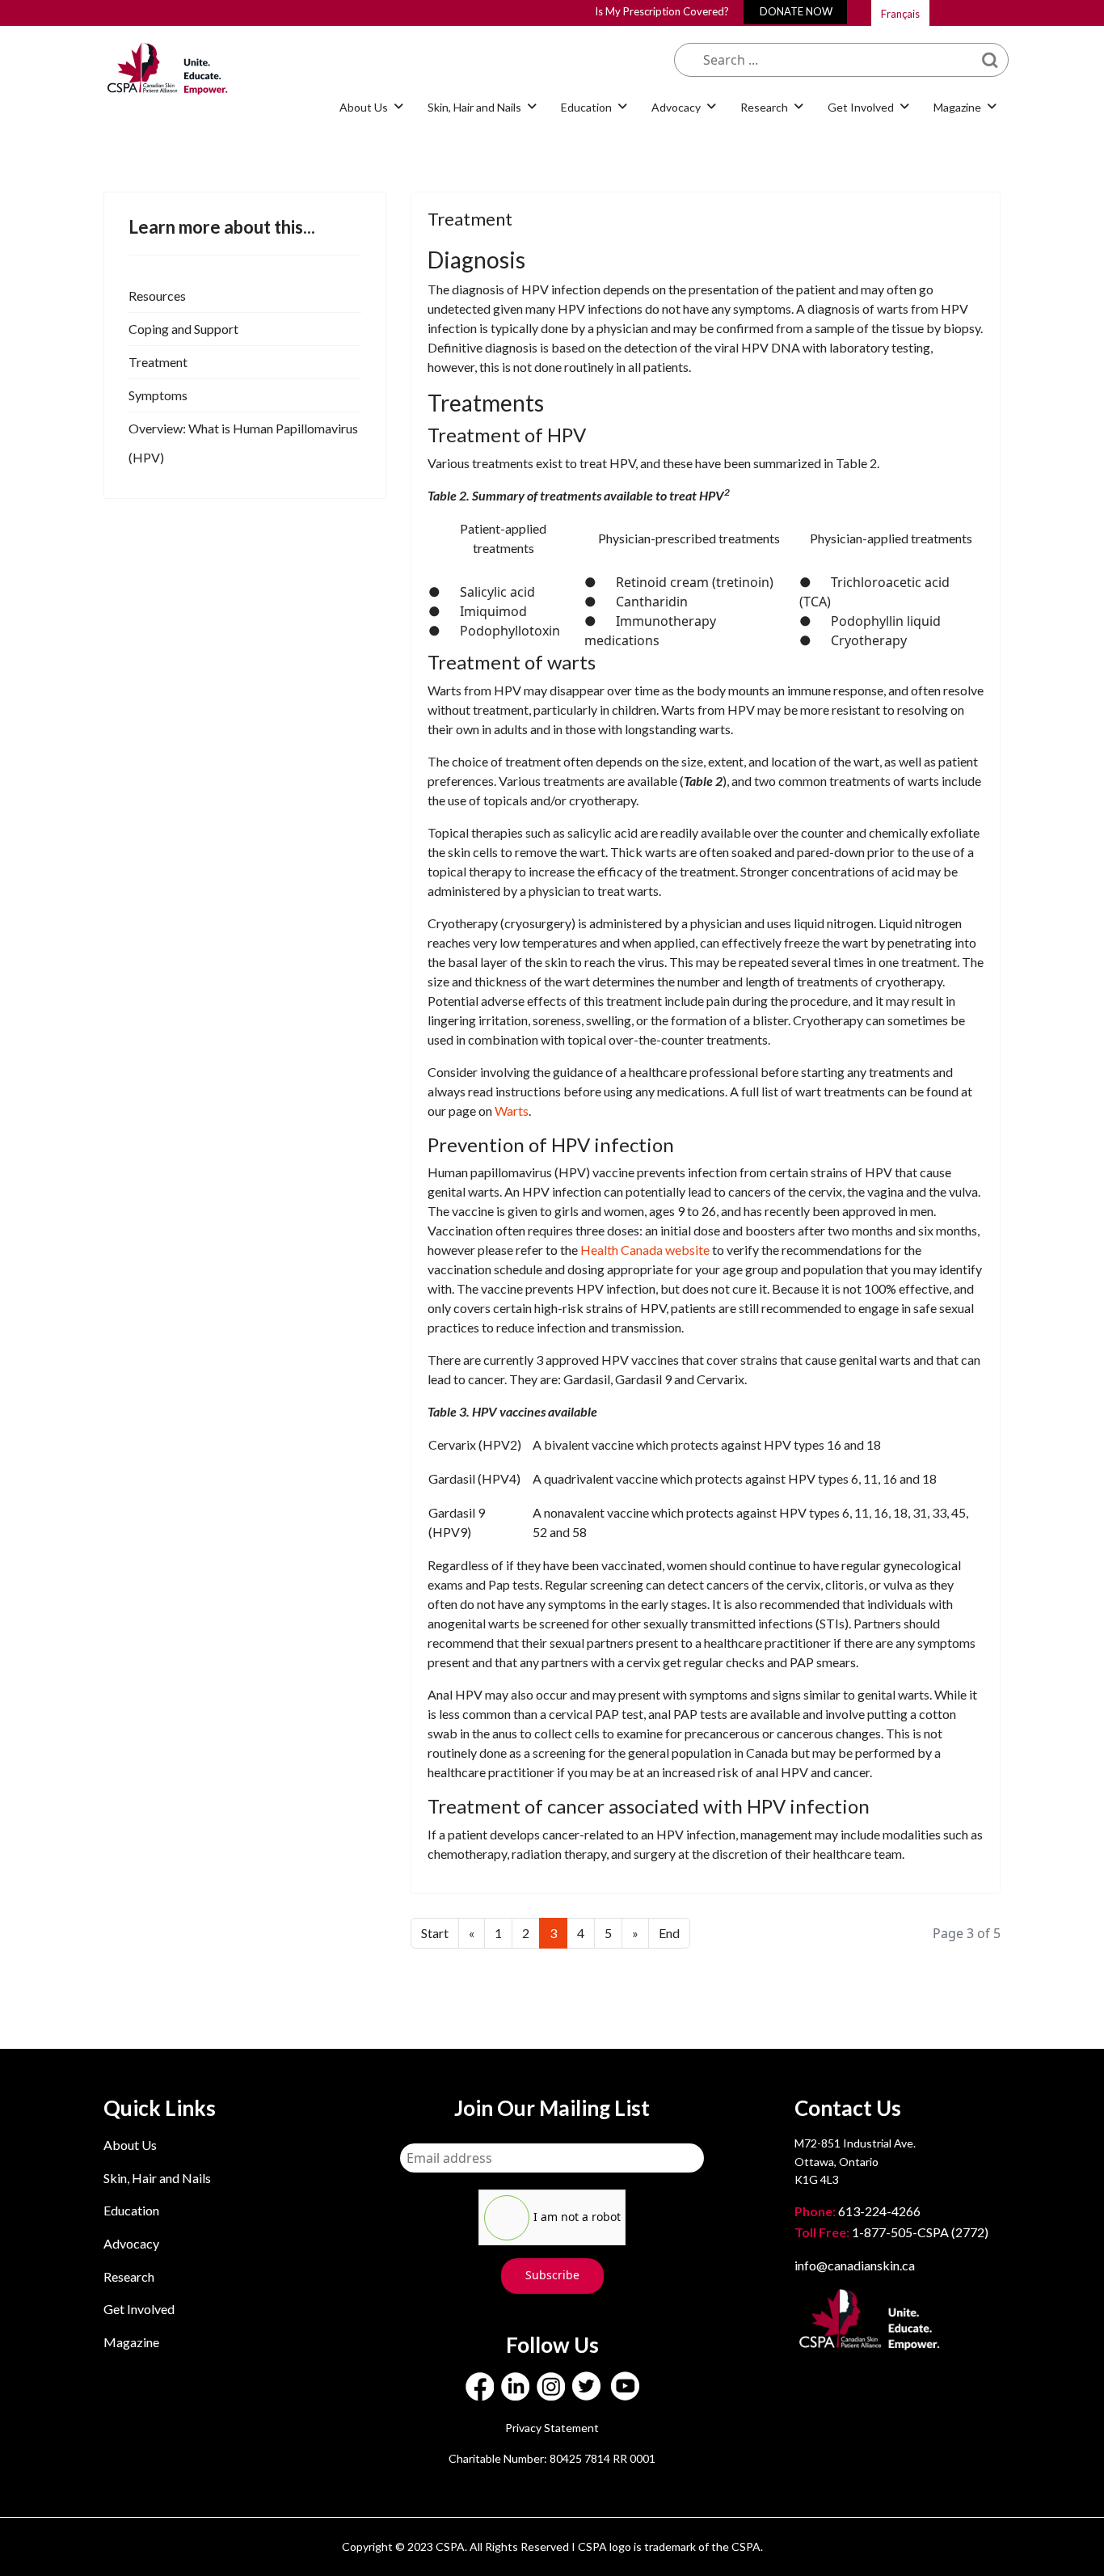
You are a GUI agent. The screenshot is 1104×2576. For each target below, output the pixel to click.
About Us (130, 2145)
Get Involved (139, 2309)
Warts (512, 1111)
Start (435, 1933)
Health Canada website (645, 1250)
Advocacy (131, 2243)
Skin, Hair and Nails (157, 2178)
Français (900, 14)
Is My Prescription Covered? (662, 11)
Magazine (131, 2342)
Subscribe (552, 2275)
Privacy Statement (552, 2428)
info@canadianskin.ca (855, 2265)
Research (129, 2276)
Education (131, 2210)
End (669, 1933)
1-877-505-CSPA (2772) (891, 2232)
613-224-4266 (859, 2211)
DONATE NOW (796, 11)
